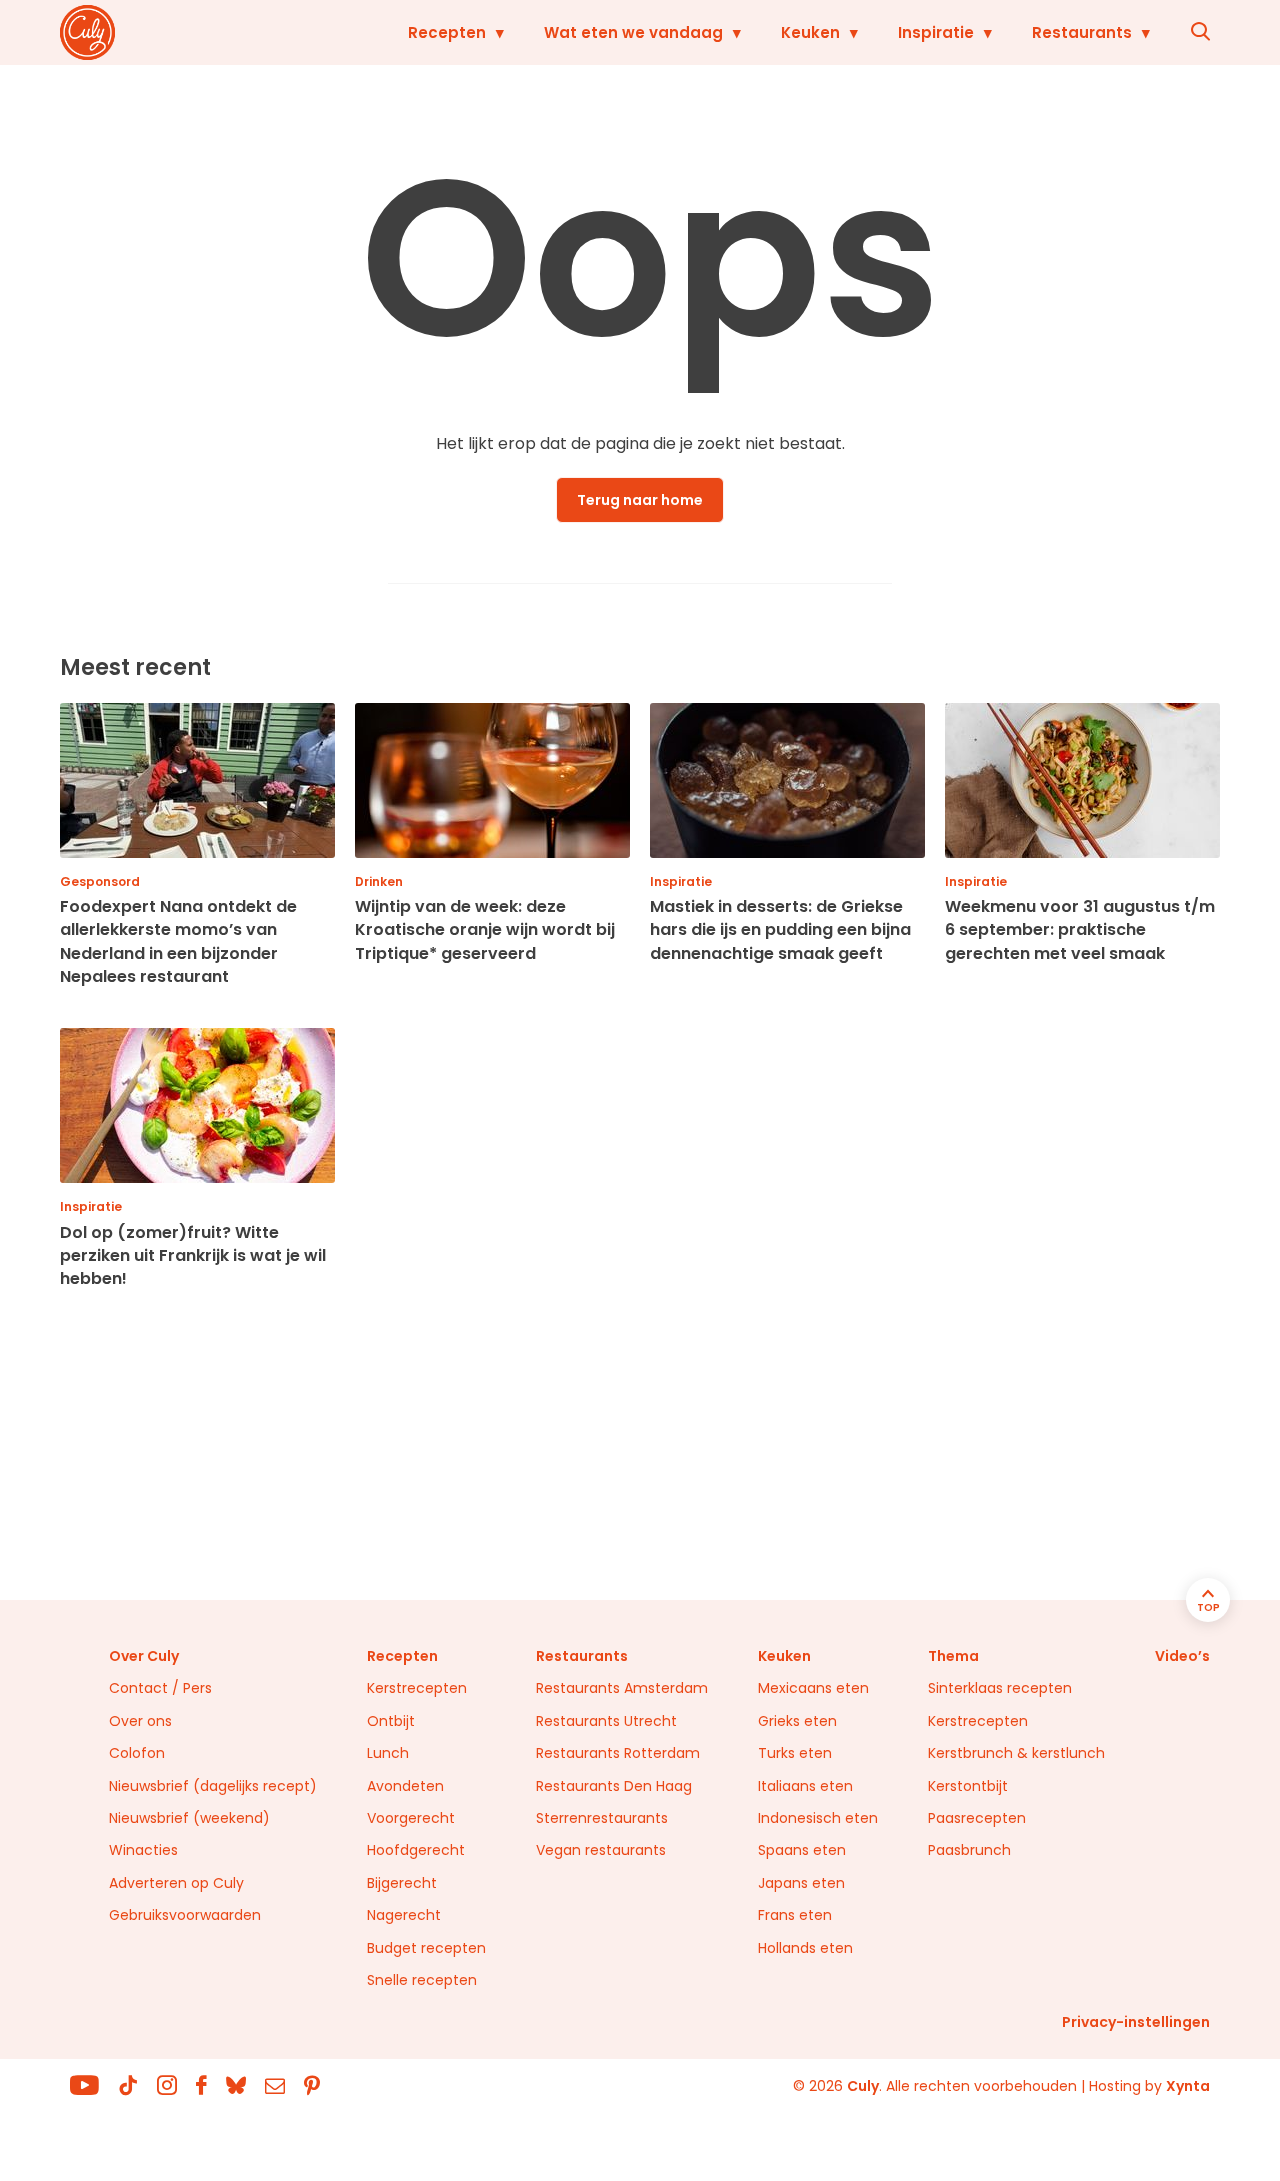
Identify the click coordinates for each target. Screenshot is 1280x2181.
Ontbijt (391, 1721)
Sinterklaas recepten (1000, 1688)
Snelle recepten (422, 1980)
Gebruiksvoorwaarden (185, 1915)
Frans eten (795, 1915)
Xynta (1188, 2086)
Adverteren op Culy (176, 1883)
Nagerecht (404, 1915)
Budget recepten (426, 1948)
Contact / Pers (160, 1688)
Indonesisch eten (818, 1818)
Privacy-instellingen (1136, 2022)
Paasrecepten (977, 1818)
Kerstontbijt (968, 1786)
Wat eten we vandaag (633, 32)
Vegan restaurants (601, 1850)
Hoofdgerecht (416, 1850)
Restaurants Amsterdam (622, 1688)
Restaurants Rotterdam (618, 1753)
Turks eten (795, 1753)
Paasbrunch (969, 1850)
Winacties (143, 1850)
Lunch (388, 1753)
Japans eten (801, 1883)
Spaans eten (802, 1850)
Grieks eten (797, 1721)
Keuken (810, 32)
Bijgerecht (402, 1883)
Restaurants (1082, 32)
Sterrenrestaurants (602, 1818)
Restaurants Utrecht (606, 1721)
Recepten (447, 32)
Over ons (140, 1721)
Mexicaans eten (813, 1688)
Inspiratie (936, 32)
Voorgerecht (411, 1818)
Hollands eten (805, 1948)
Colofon (137, 1753)
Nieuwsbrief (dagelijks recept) (213, 1786)
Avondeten (405, 1786)
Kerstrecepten (417, 1688)
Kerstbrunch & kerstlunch (1016, 1753)
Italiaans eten (805, 1786)
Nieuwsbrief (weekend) (189, 1818)
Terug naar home (640, 500)
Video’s (1182, 1656)
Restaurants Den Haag (614, 1786)
